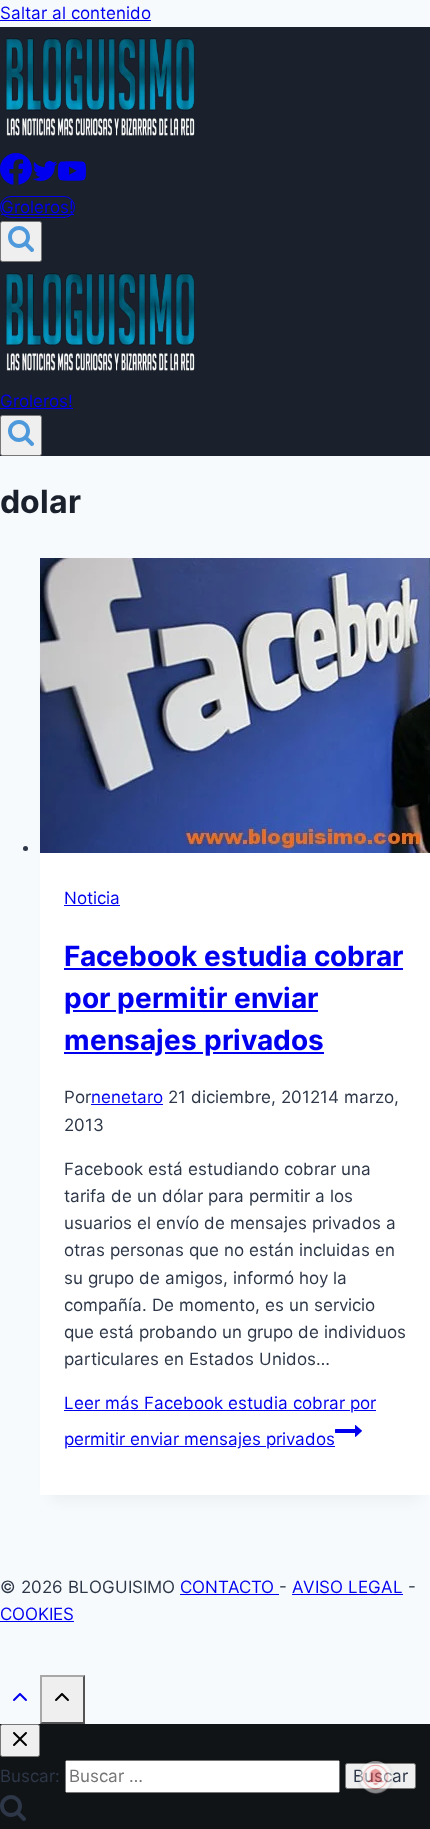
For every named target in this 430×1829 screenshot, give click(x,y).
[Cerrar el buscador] (20, 1740)
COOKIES (37, 1614)
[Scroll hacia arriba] (20, 1701)
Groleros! (37, 207)
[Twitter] (45, 179)
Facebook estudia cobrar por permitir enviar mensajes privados (233, 998)
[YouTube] (72, 179)
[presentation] (235, 709)
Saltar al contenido (75, 13)
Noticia (92, 898)
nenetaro (127, 1097)
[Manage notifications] (376, 1777)
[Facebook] (16, 179)
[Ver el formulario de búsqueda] (21, 241)
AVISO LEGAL (347, 1587)
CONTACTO (229, 1587)
